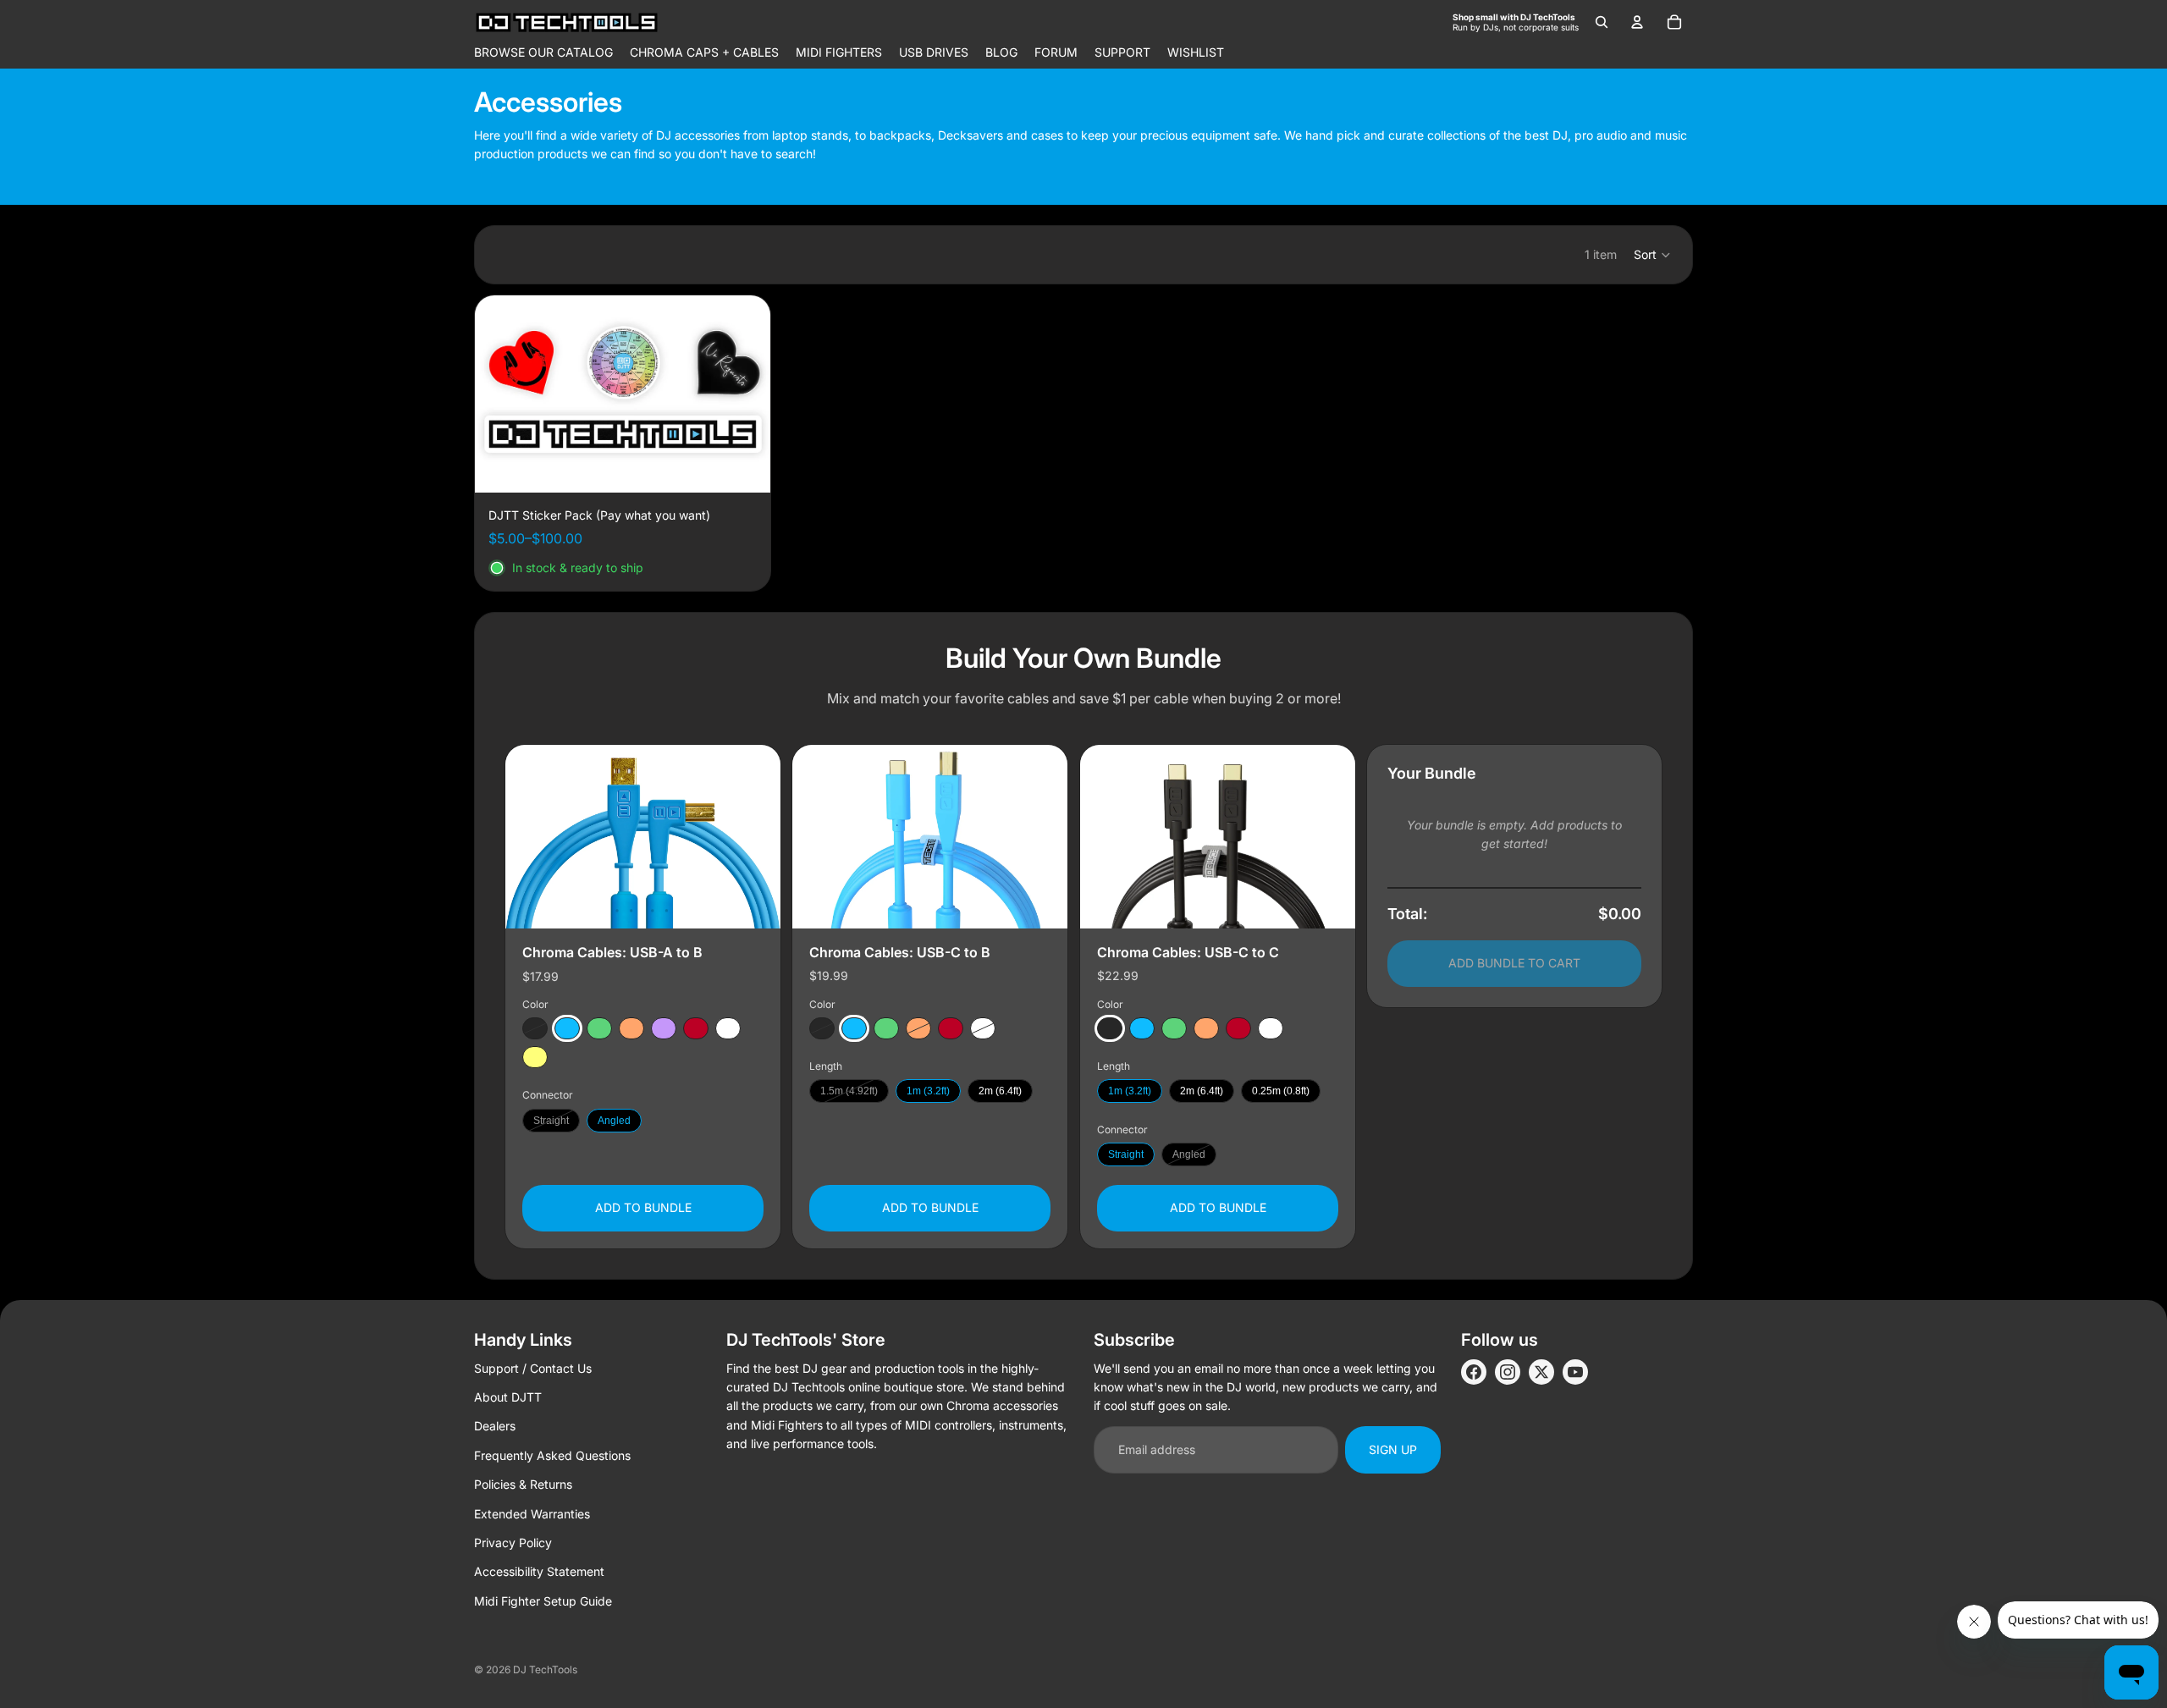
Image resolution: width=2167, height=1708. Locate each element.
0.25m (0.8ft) (1281, 1091)
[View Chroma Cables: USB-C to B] (930, 837)
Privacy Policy (513, 1543)
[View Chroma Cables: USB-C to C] (1218, 837)
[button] (1653, 255)
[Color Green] (599, 1028)
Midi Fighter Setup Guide (543, 1601)
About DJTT (508, 1397)
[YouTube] (1575, 1372)
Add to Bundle (643, 1207)
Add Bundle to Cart (1514, 963)
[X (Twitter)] (1541, 1372)
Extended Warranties (532, 1514)
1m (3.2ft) (928, 1091)
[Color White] (728, 1028)
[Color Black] (535, 1028)
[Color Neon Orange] (631, 1028)
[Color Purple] (664, 1028)
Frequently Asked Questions (552, 1455)
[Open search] (1602, 22)
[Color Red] (696, 1028)
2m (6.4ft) (1000, 1091)
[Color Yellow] (535, 1057)
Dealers (495, 1426)
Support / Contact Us (533, 1368)
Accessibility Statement (539, 1571)
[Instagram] (1508, 1372)
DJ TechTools (545, 1669)
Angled (614, 1120)
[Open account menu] (1637, 22)
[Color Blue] (567, 1028)
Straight (551, 1120)
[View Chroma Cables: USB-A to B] (643, 837)
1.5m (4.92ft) (849, 1091)
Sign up (1393, 1449)
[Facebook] (1474, 1372)
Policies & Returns (523, 1484)
